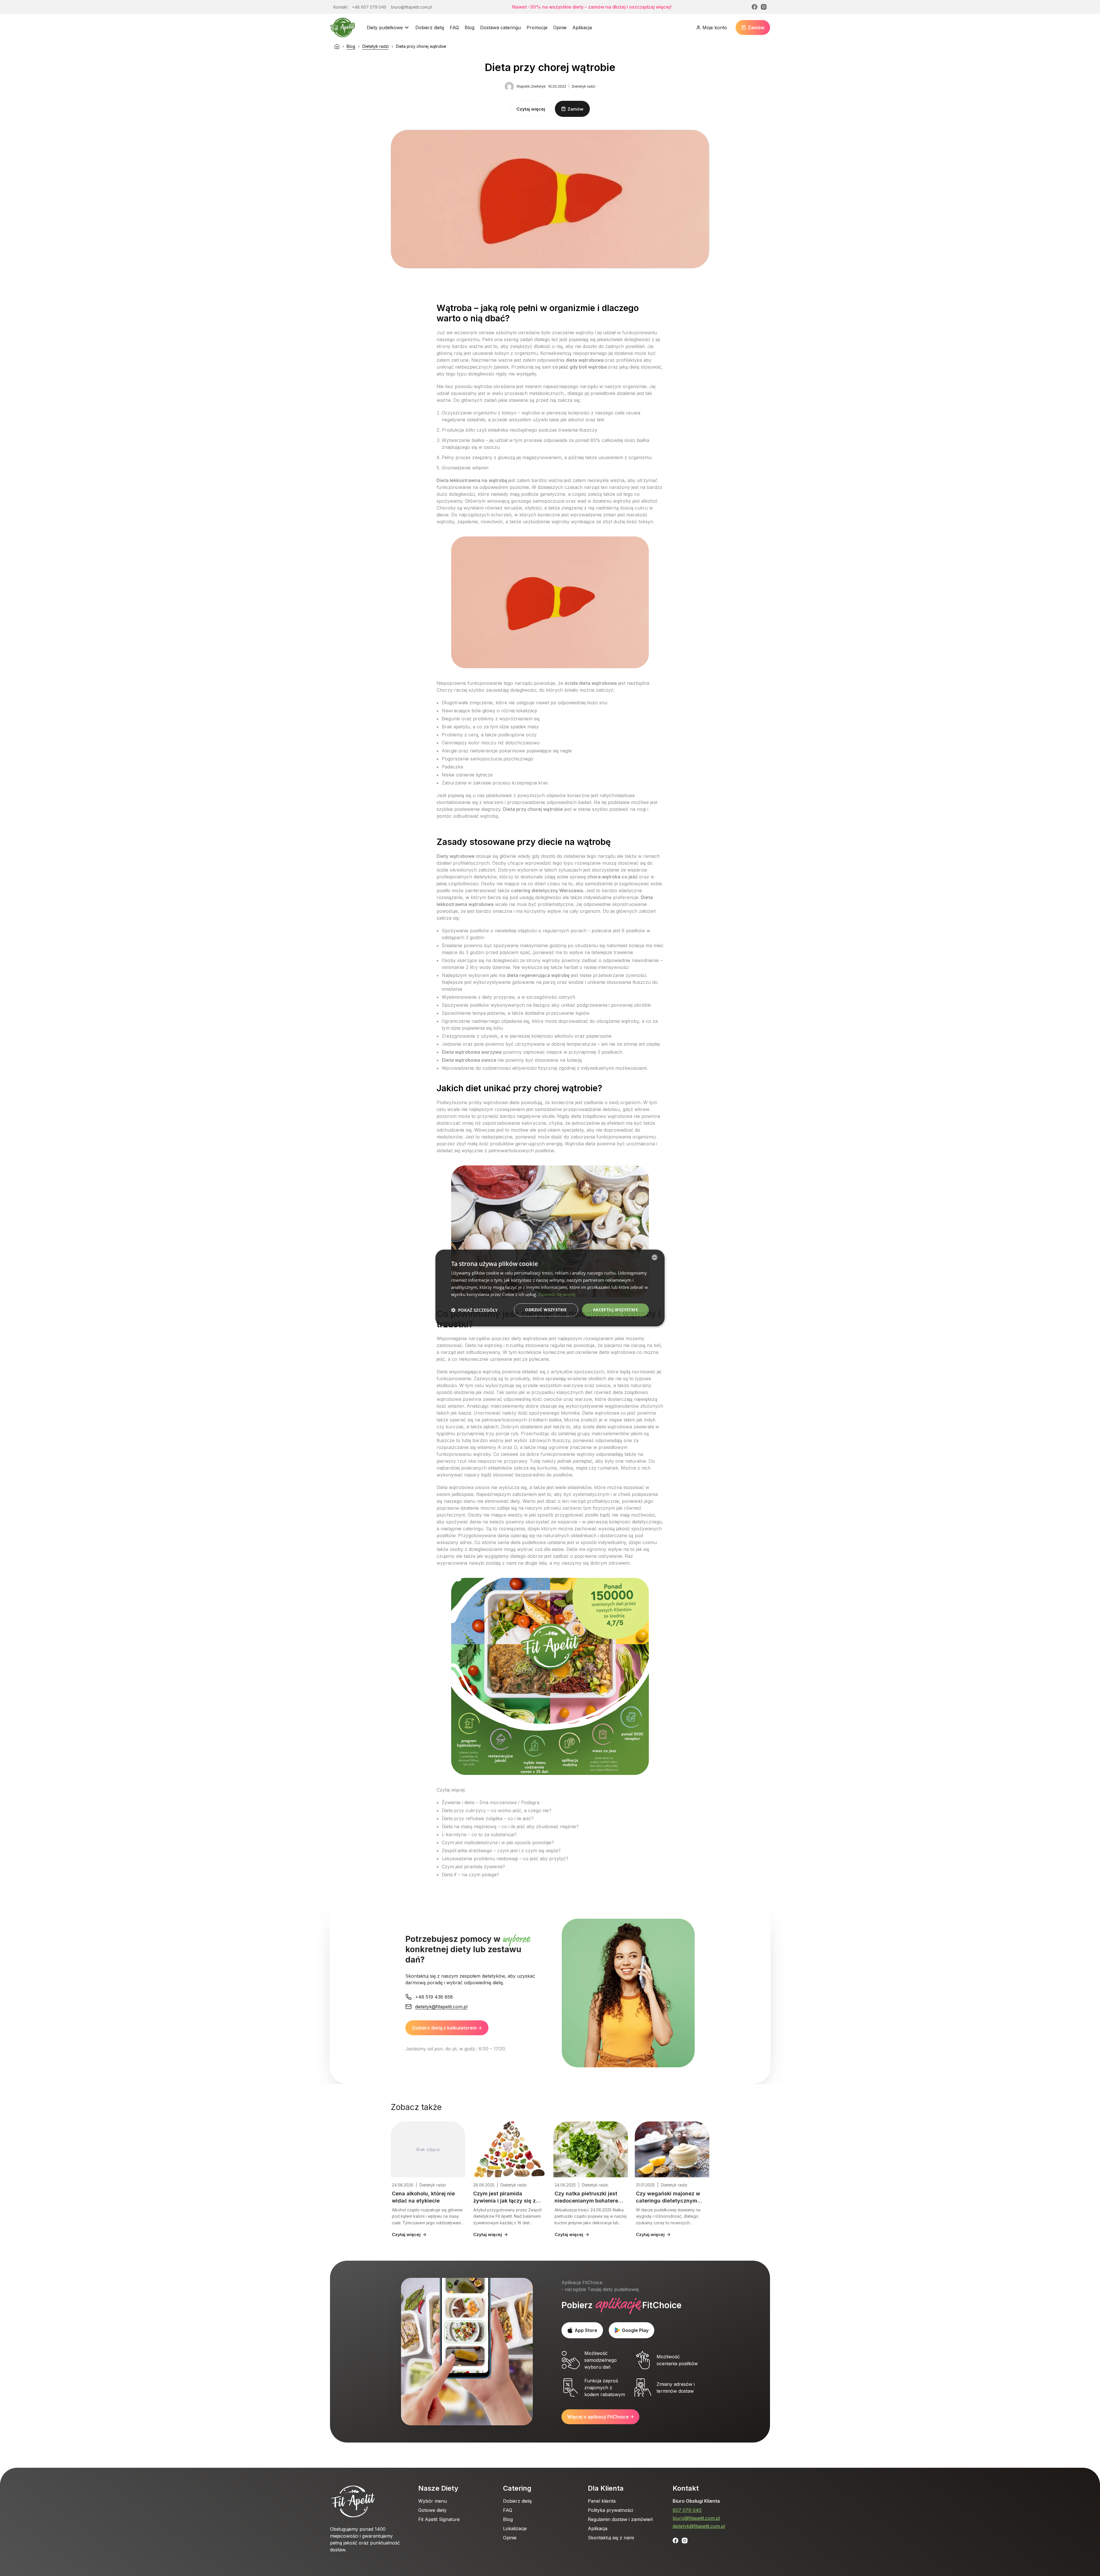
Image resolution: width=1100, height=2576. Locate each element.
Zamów (756, 27)
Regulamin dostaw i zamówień (620, 2519)
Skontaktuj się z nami (611, 2538)
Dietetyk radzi (376, 46)
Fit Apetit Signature (439, 2519)
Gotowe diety (432, 2510)
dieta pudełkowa (528, 1542)
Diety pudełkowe (385, 27)
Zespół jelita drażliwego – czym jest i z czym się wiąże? (501, 1851)
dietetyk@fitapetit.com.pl (699, 2526)
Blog (470, 27)
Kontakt (686, 2488)
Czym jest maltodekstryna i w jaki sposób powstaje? (498, 1842)
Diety (442, 856)
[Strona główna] (337, 46)
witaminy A (489, 1447)
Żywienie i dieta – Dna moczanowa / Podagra (491, 1802)
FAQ (454, 27)
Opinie (560, 27)
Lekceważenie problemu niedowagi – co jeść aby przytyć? (505, 1859)
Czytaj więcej (531, 109)
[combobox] (655, 1257)
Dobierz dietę (430, 27)
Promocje (537, 27)
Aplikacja (582, 27)
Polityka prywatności (610, 2510)
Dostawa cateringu (500, 27)
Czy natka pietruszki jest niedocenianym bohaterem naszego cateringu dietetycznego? (589, 2198)
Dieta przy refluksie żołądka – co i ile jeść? (488, 1818)
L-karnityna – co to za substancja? (479, 1834)
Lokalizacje (515, 2528)
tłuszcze (446, 1440)
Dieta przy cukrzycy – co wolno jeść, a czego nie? (497, 1810)
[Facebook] (755, 7)
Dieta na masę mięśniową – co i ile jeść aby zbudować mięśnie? (510, 1826)
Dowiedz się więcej (557, 1294)
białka (478, 440)
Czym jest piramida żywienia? (473, 1867)
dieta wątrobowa (585, 360)
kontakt (447, 802)
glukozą (506, 457)
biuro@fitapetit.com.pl (696, 2518)
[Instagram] (764, 7)
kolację (574, 1060)
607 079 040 (687, 2510)
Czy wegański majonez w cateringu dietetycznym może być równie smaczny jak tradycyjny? (670, 2198)
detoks (610, 1109)
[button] (474, 1310)
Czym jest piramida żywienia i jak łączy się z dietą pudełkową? (504, 2198)
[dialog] (550, 1288)
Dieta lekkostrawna (458, 480)
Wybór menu (433, 2501)
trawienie (623, 952)
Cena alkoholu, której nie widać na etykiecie (423, 2197)
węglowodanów (622, 1406)
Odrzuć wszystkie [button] (546, 1310)
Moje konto (715, 27)
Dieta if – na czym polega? (470, 1875)
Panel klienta (602, 2501)
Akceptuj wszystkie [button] (615, 1310)
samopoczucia (549, 501)
